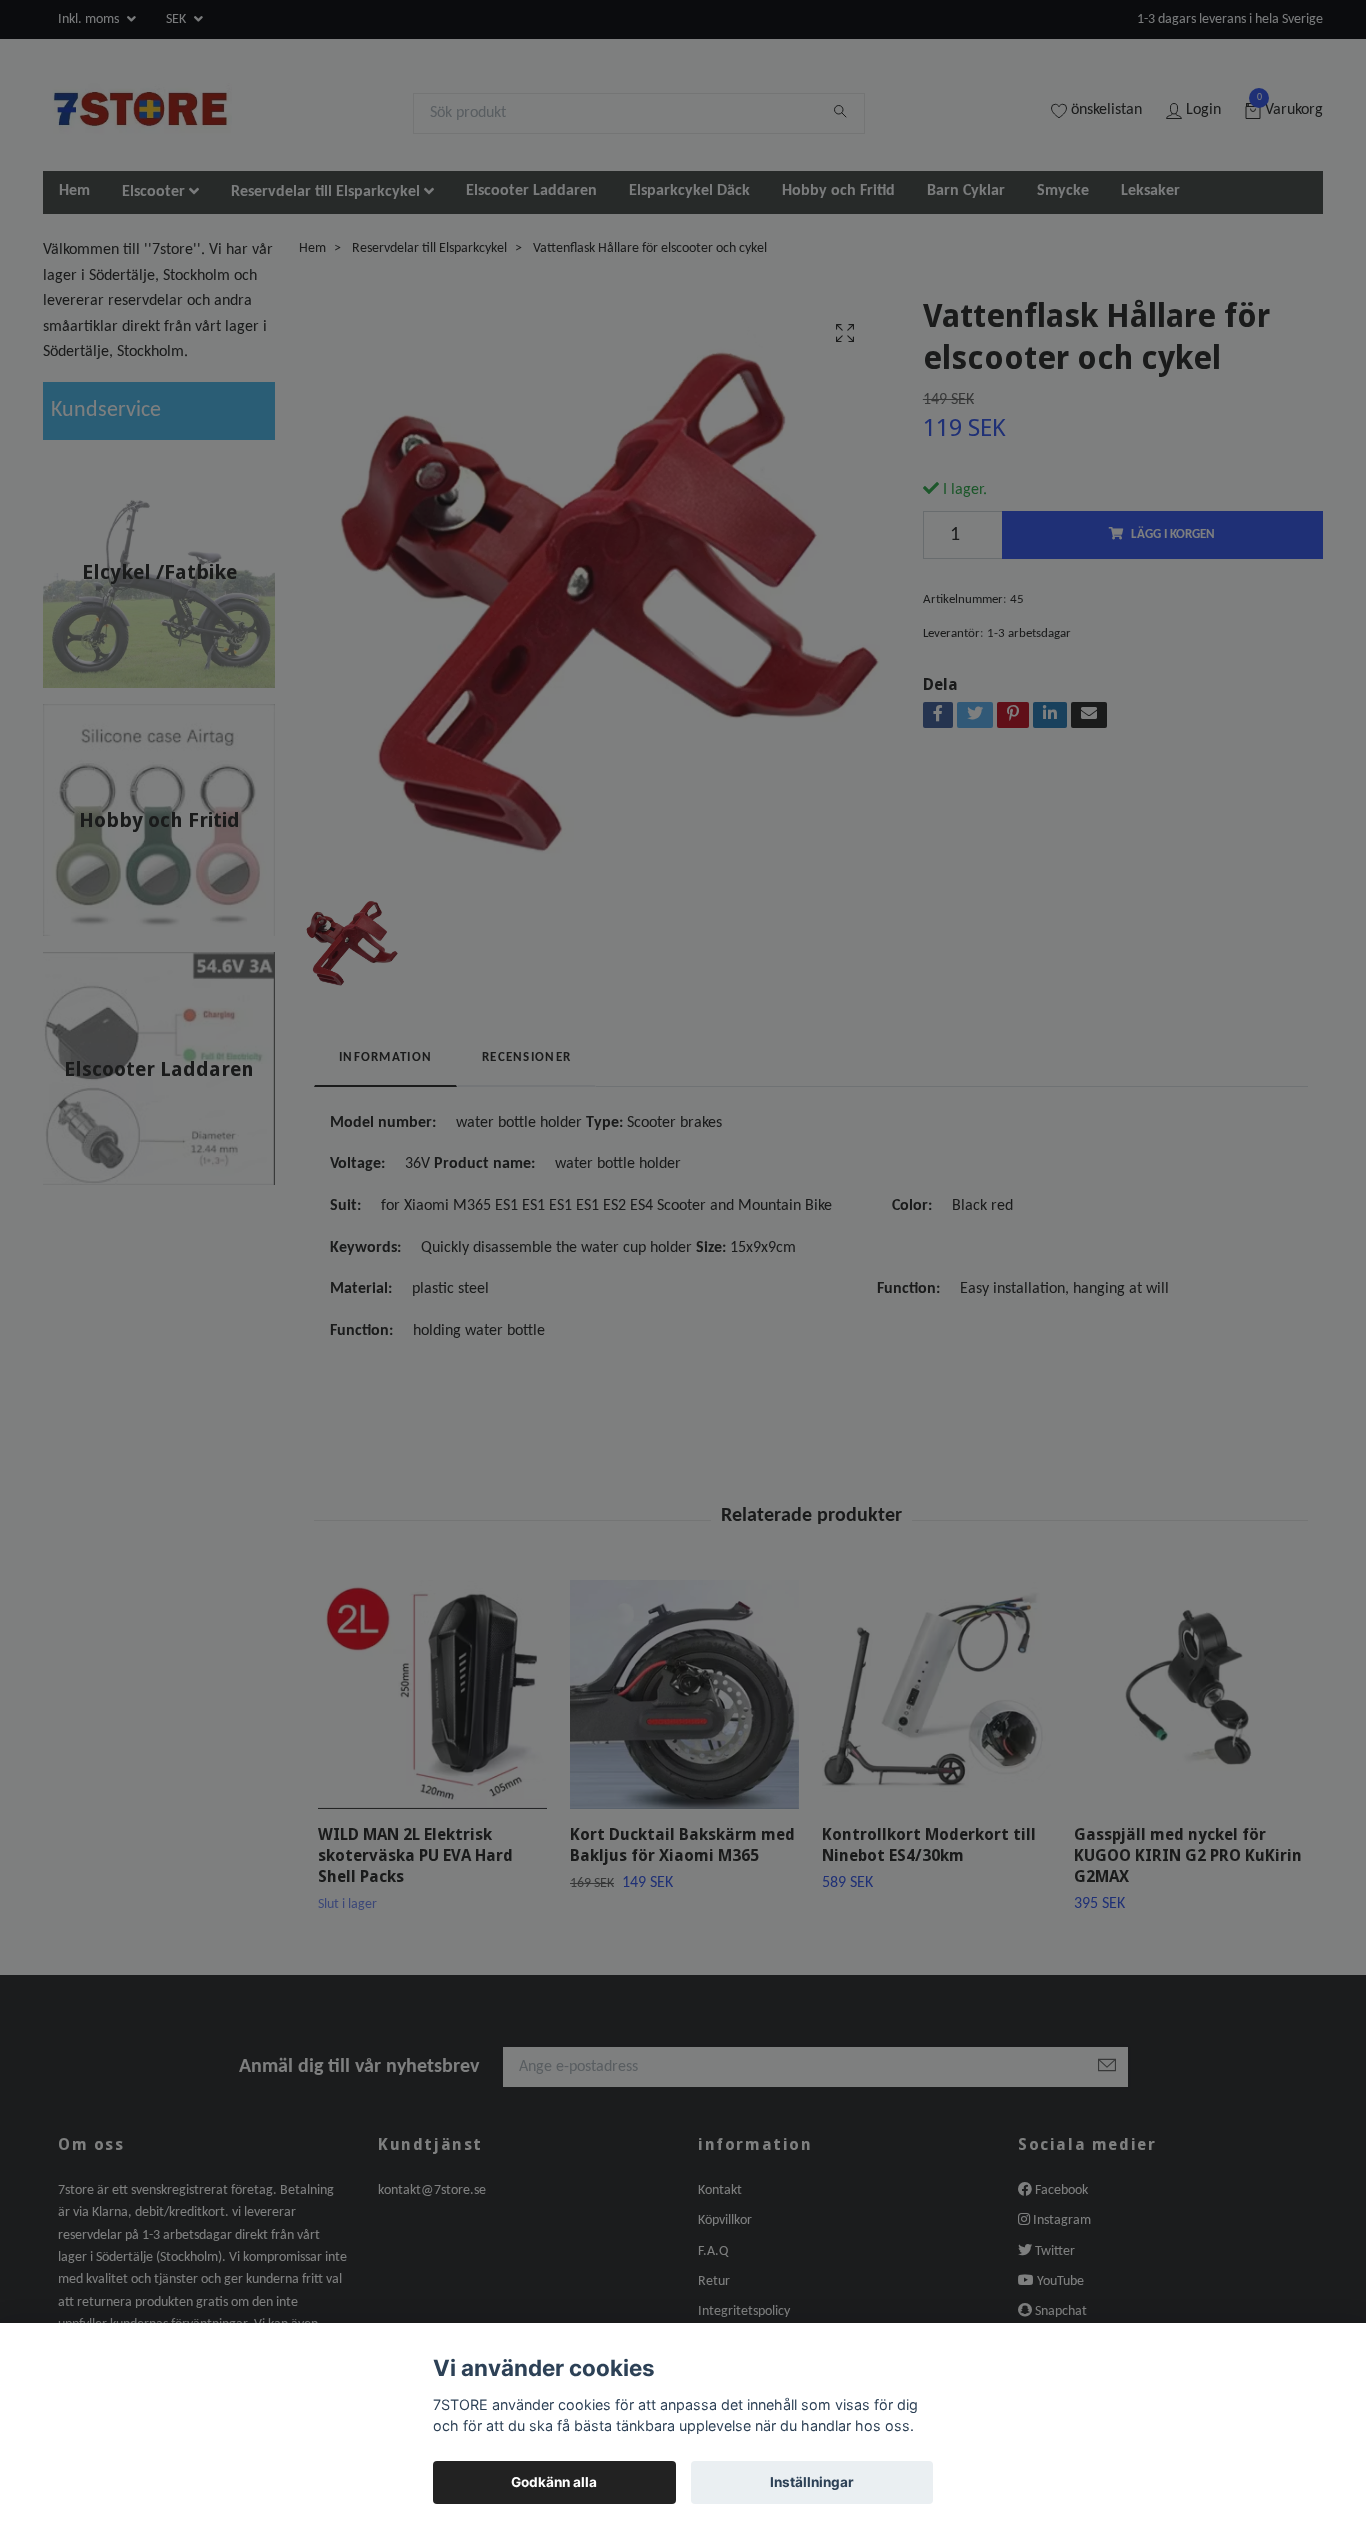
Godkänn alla (554, 2482)
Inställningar (812, 2482)
